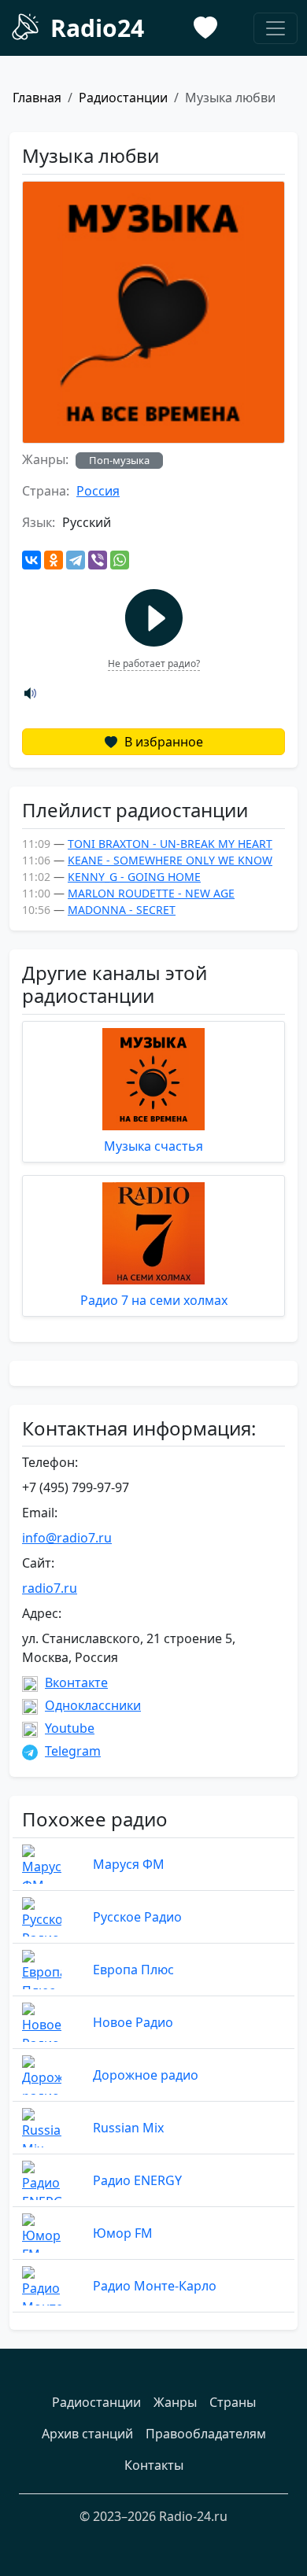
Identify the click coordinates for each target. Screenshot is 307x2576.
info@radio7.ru (67, 1538)
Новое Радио (133, 2022)
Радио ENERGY (137, 2180)
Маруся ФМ (129, 1864)
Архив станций (87, 2434)
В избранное (162, 742)
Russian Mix (128, 2128)
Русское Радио (137, 1917)
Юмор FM (123, 2233)
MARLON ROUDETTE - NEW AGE (151, 893)
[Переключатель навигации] (276, 28)
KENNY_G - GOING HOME (134, 877)
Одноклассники (93, 1705)
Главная (37, 98)
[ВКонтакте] (31, 560)
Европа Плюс (133, 1970)
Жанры (175, 2402)
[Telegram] (76, 560)
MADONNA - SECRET (122, 910)
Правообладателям (206, 2434)
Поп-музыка (119, 460)
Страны (233, 2402)
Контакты (154, 2465)
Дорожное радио (146, 2075)
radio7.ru (50, 1588)
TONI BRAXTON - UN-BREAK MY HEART (170, 844)
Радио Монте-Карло (155, 2286)
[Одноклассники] (54, 560)
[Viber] (98, 560)
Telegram (73, 1751)
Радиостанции (123, 98)
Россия (98, 491)
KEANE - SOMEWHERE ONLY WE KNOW (170, 860)
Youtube (70, 1728)
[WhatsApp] (120, 560)
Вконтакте (76, 1682)
